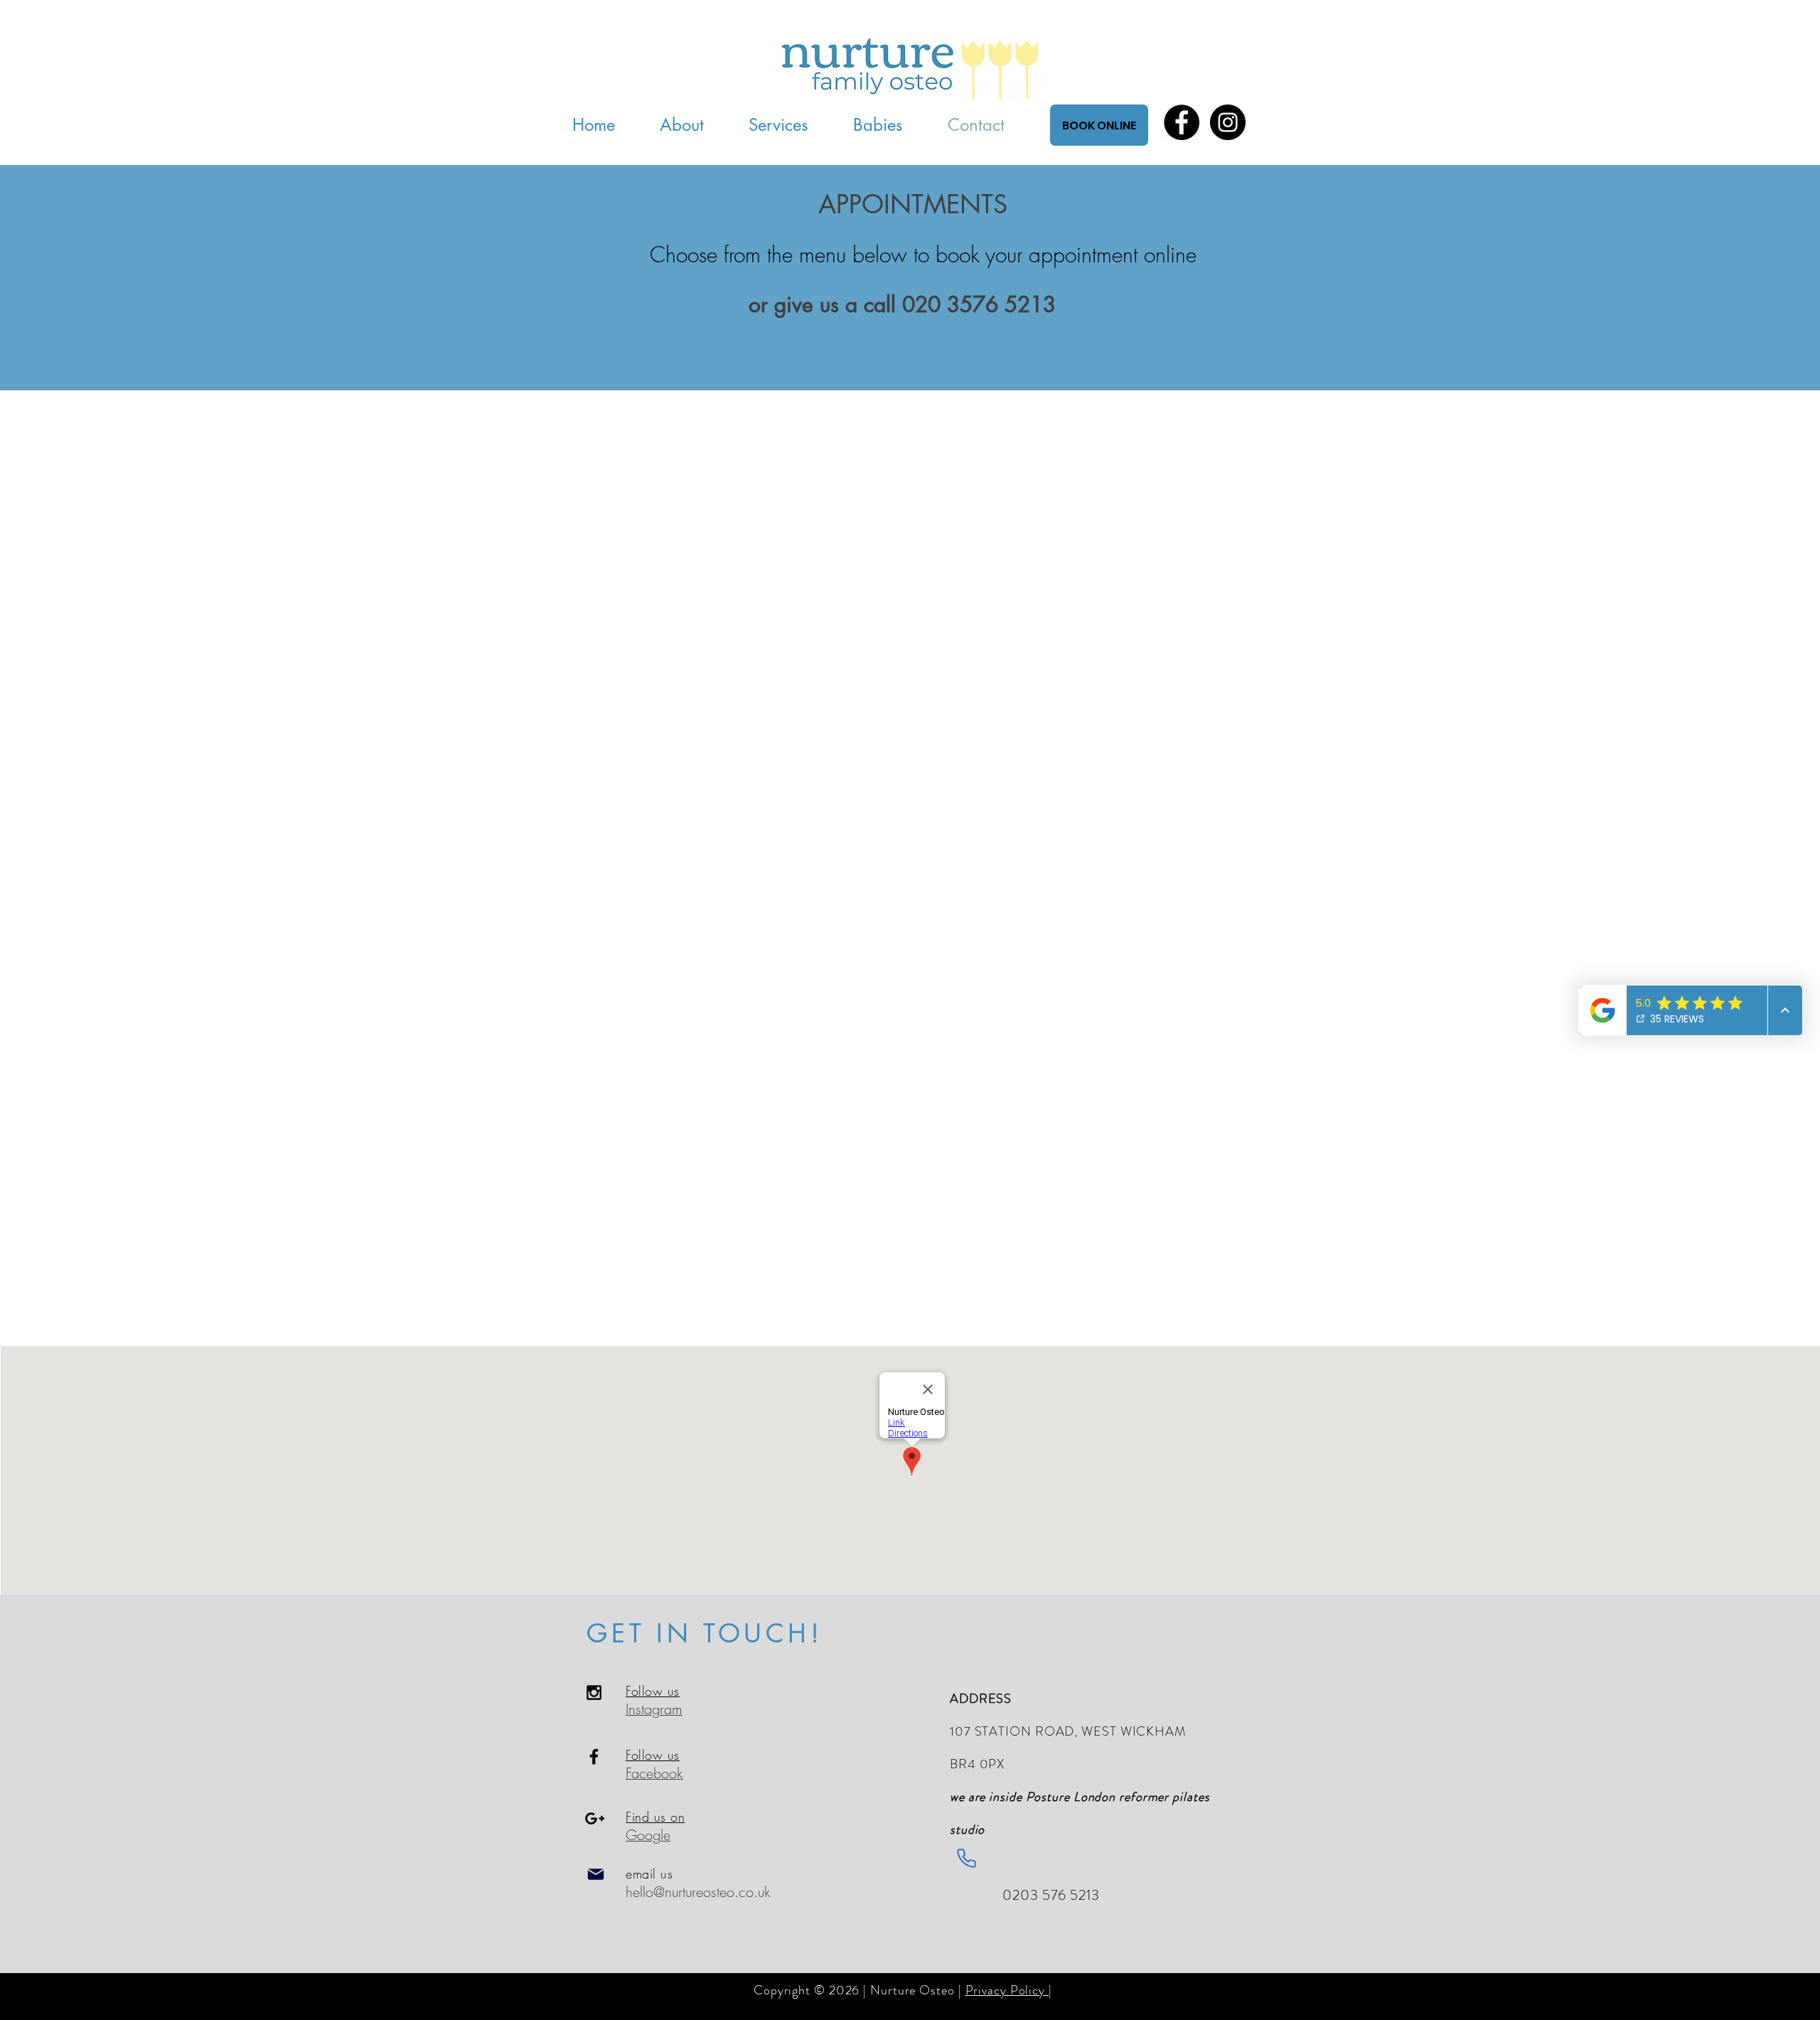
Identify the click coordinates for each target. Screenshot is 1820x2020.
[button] (890, 125)
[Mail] (596, 1874)
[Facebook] (1182, 122)
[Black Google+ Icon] (595, 1818)
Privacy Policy (1007, 1990)
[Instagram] (1228, 122)
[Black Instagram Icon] (594, 1693)
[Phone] (966, 1858)
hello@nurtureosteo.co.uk (698, 1892)
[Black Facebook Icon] (594, 1757)
